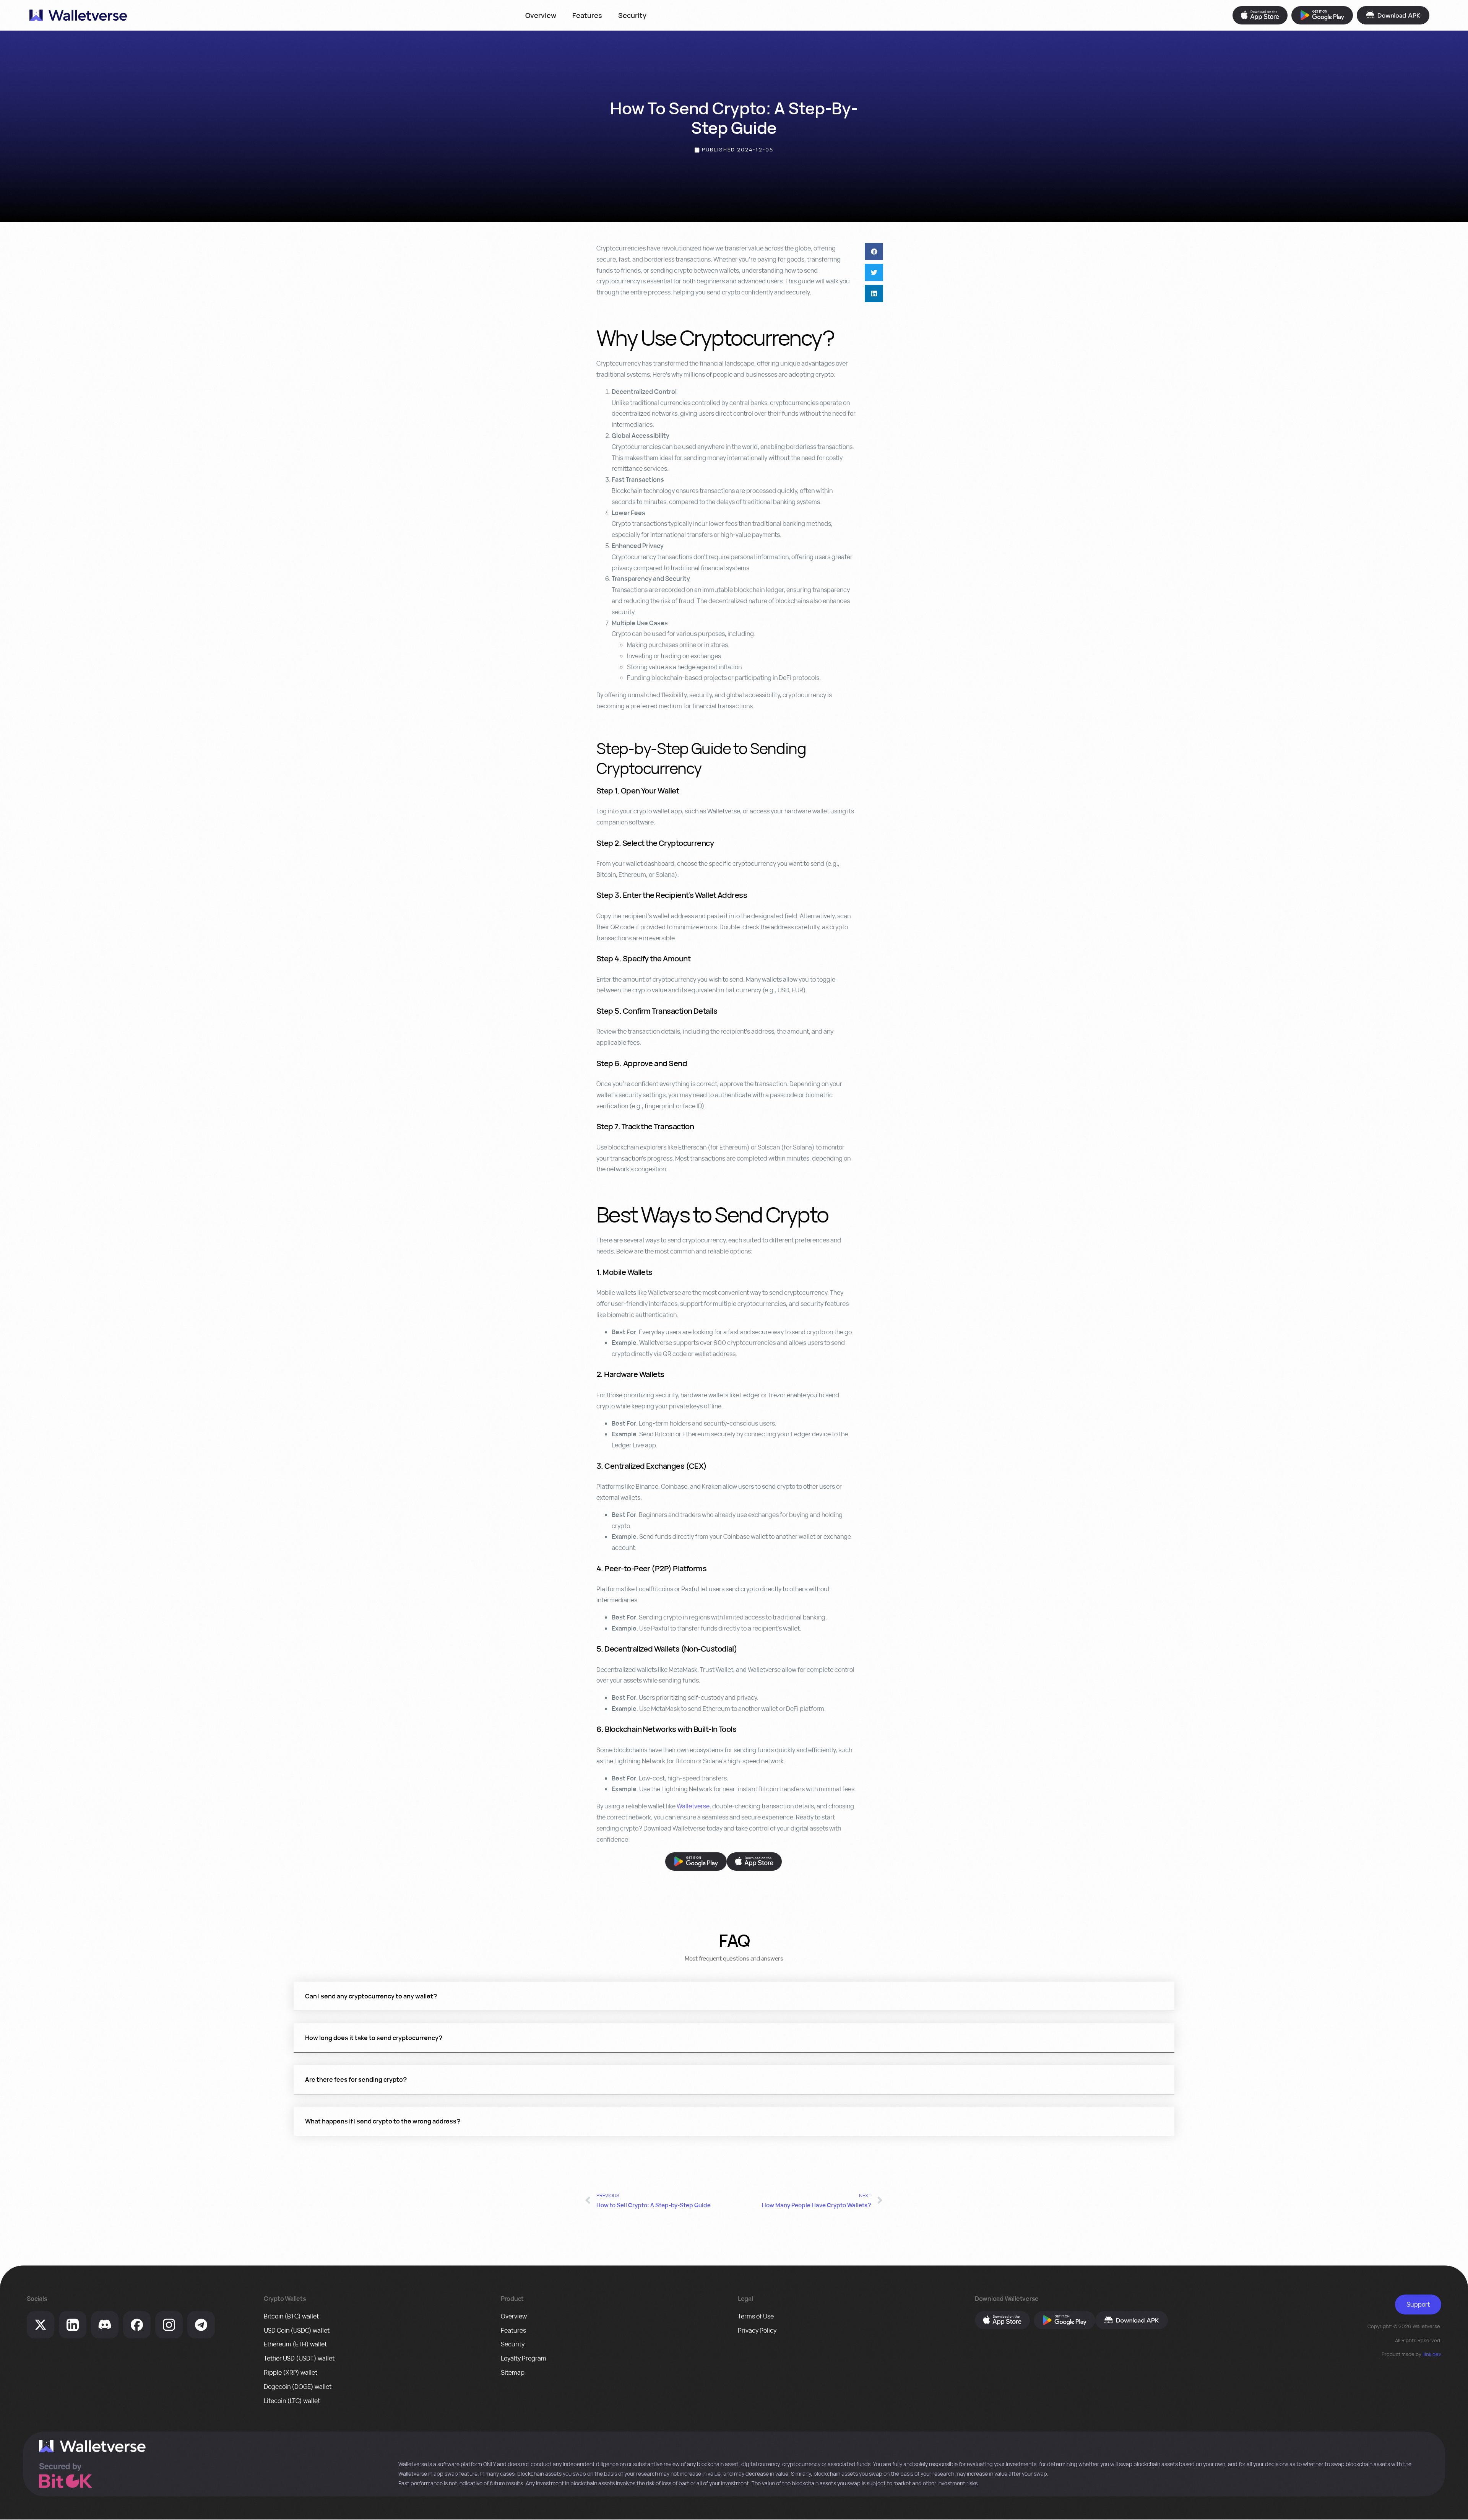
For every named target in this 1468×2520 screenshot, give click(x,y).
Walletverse (693, 1806)
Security (632, 15)
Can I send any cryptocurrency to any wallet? (371, 1996)
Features (587, 15)
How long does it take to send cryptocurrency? (374, 2038)
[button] (874, 251)
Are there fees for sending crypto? (356, 2079)
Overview (541, 15)
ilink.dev (1432, 2354)
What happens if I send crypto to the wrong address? (383, 2121)
